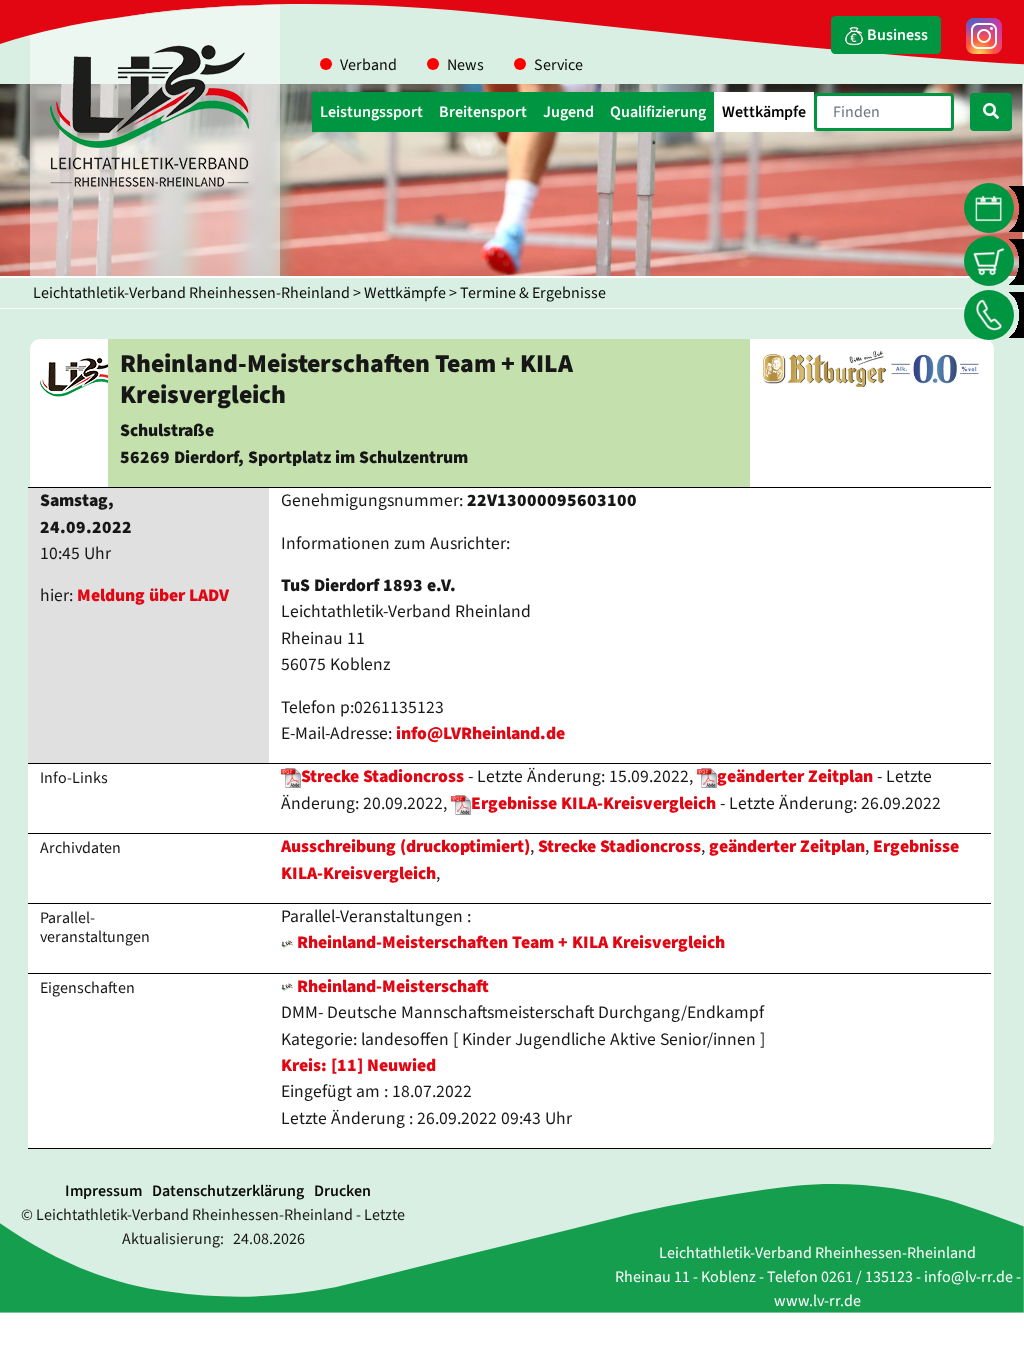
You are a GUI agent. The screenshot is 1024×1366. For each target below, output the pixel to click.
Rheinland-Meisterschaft (391, 986)
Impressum (103, 1191)
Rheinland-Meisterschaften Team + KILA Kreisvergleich (511, 942)
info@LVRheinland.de (480, 733)
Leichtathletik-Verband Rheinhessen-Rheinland (191, 293)
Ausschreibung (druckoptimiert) (405, 846)
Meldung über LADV (153, 595)
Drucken (342, 1191)
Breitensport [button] (483, 112)
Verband (368, 65)
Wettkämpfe (405, 293)
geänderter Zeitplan (795, 776)
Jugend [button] (568, 112)
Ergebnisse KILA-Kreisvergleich (593, 803)
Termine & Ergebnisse (533, 293)
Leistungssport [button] (371, 112)
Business (896, 35)
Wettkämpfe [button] (764, 112)
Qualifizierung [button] (658, 112)
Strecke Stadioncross (382, 776)
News (465, 65)
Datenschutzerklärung (228, 1191)
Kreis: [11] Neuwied (358, 1065)
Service (558, 65)
